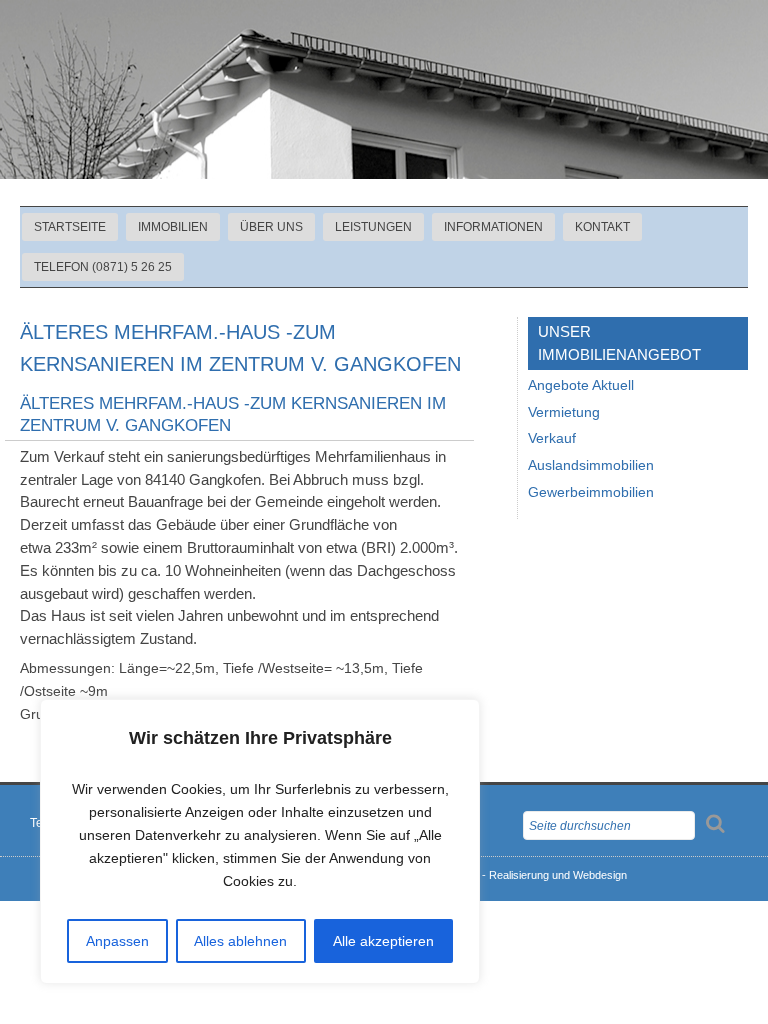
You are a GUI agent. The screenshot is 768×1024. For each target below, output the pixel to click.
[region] (260, 841)
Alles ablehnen (240, 941)
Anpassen (117, 941)
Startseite (70, 227)
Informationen (493, 227)
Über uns (271, 227)
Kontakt (602, 227)
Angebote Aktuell (581, 385)
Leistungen (373, 227)
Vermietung (564, 412)
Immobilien (173, 227)
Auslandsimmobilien (591, 465)
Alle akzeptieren (383, 941)
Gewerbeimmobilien (591, 492)
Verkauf (552, 438)
